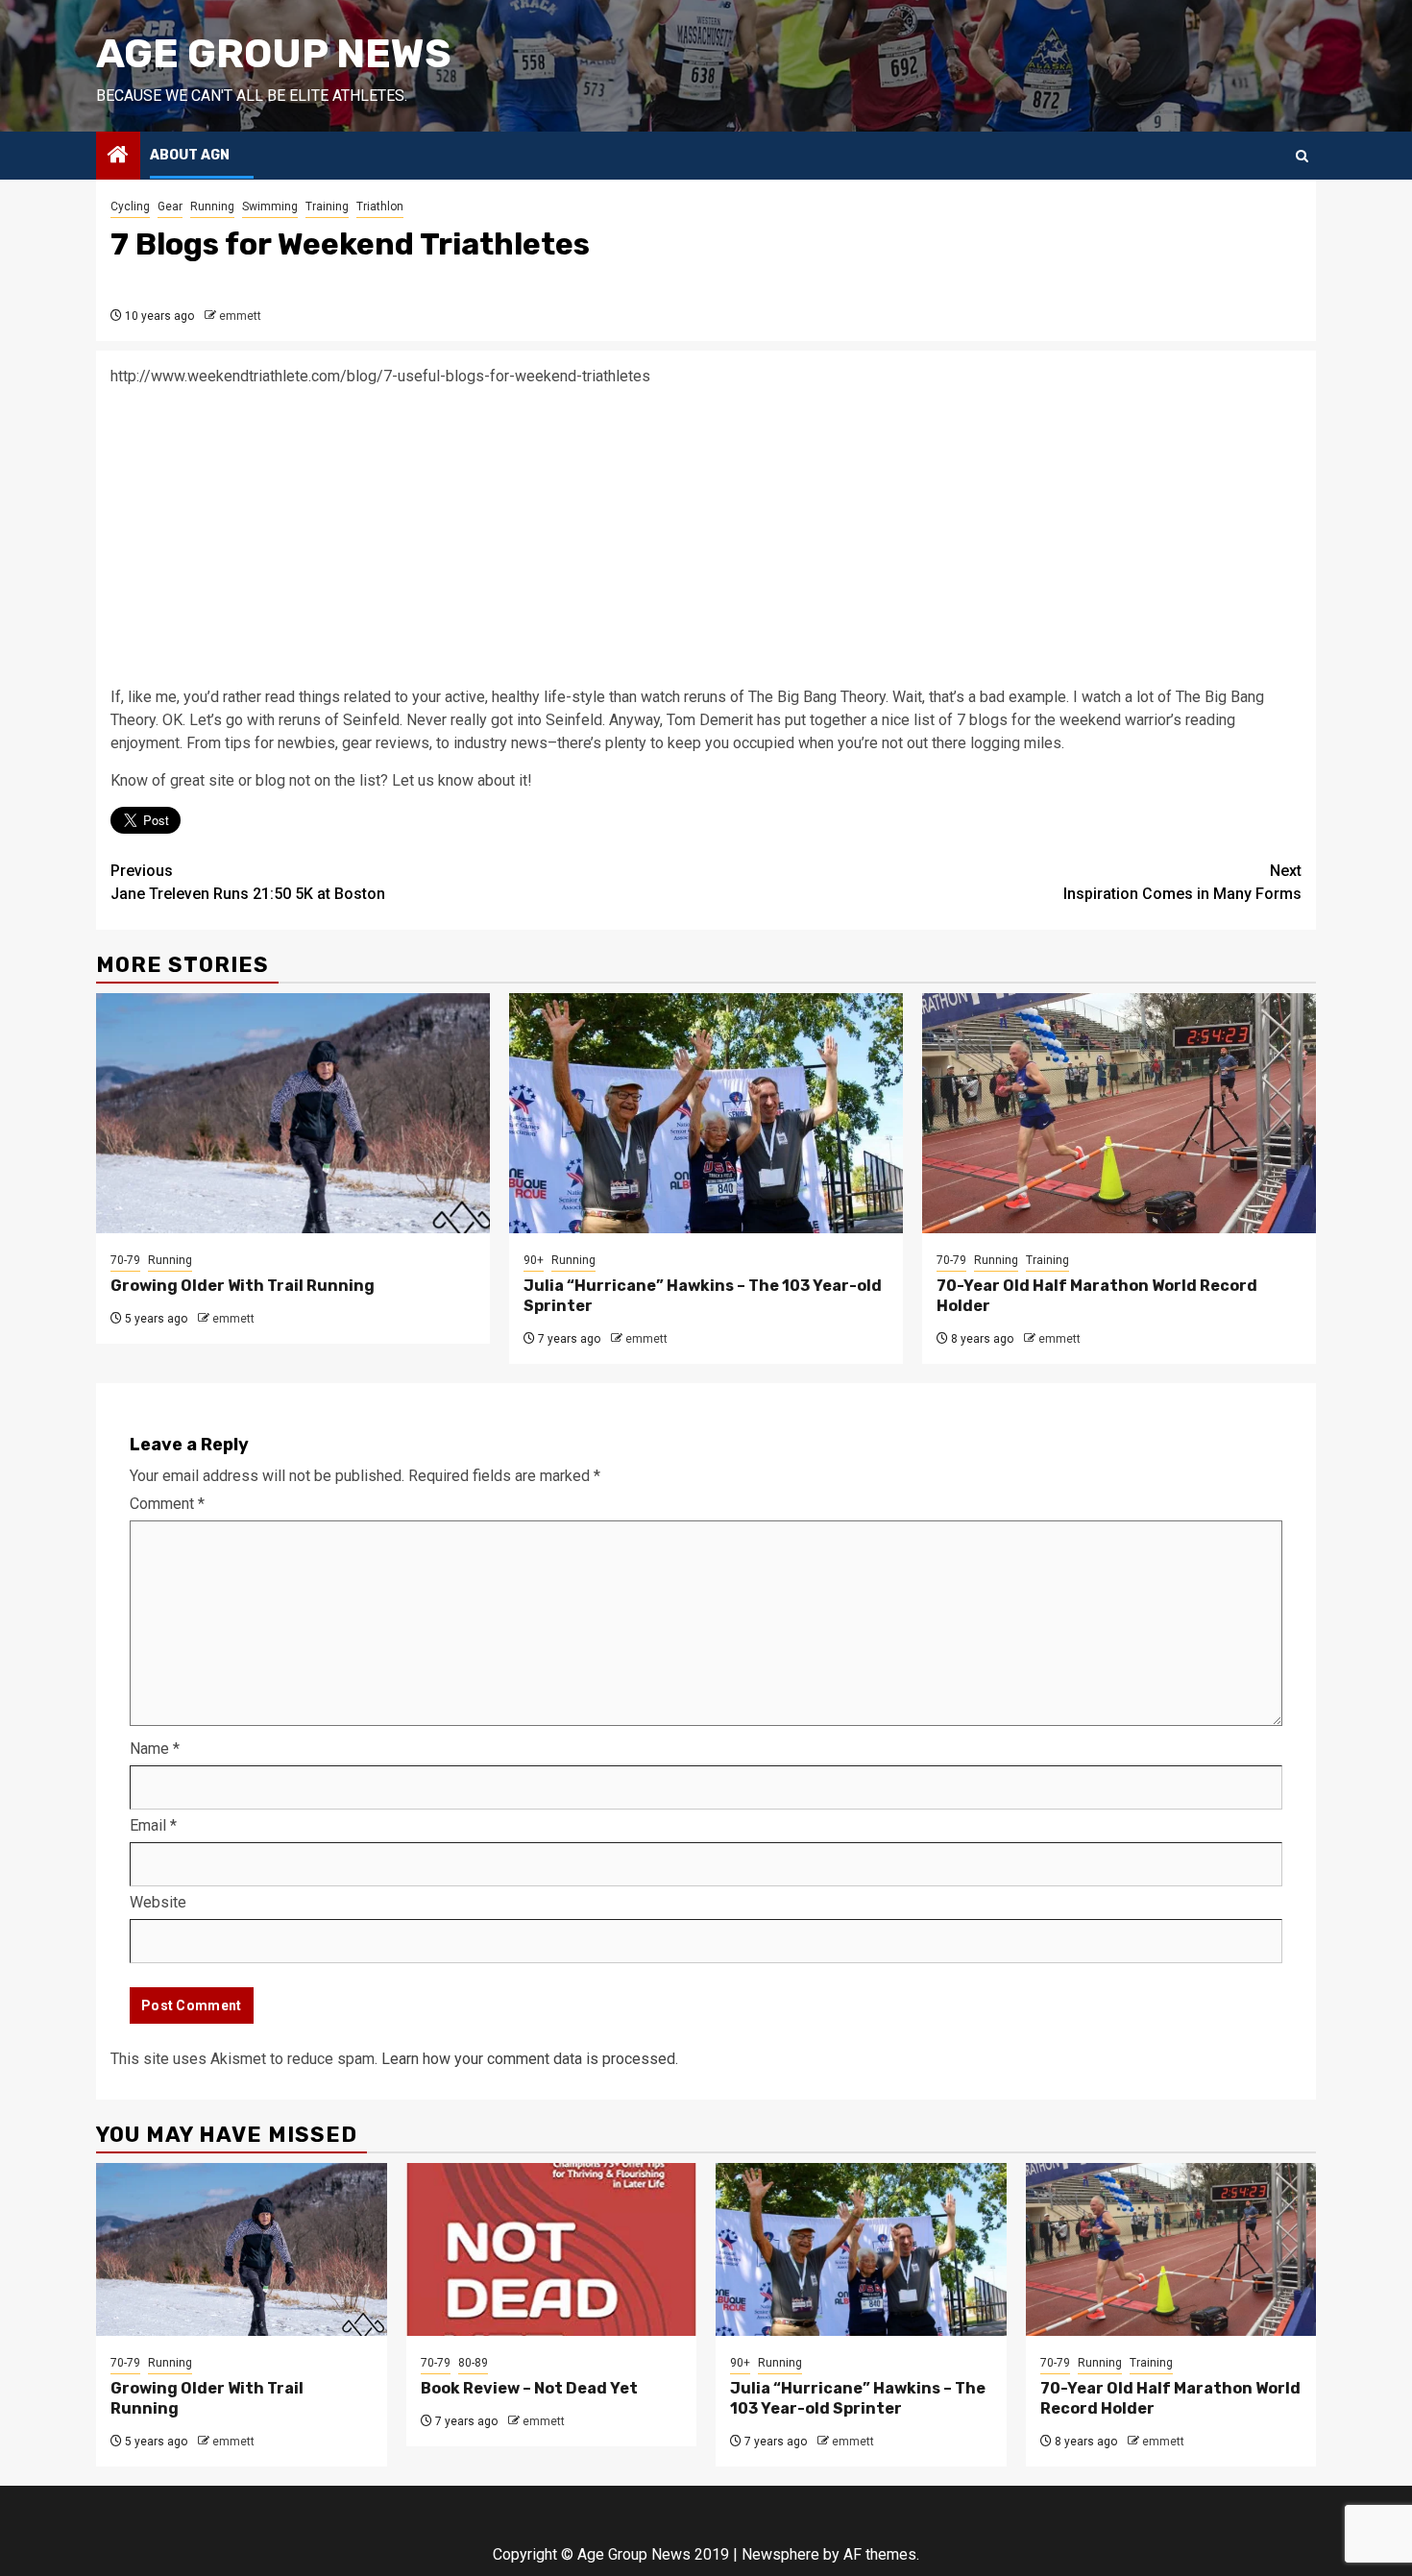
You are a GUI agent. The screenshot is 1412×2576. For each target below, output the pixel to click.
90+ (534, 1260)
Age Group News (274, 54)
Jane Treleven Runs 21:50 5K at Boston (248, 882)
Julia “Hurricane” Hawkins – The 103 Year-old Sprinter (858, 2398)
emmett (240, 316)
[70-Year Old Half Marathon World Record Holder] (1119, 1113)
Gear (170, 207)
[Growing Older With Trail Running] (293, 1113)
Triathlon (380, 207)
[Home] (118, 157)
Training (327, 207)
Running (212, 207)
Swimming (270, 207)
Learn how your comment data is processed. (530, 2059)
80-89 (473, 2363)
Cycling (130, 207)
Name (155, 1749)
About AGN (190, 155)
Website (158, 1902)
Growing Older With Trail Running (243, 1286)
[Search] (1302, 156)
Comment (167, 1504)
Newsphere (780, 2554)
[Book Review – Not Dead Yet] (552, 2249)
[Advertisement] (706, 537)
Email (153, 1825)
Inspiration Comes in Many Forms (1182, 882)
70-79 (125, 1260)
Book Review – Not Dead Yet (529, 2388)
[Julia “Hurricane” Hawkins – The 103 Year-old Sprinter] (706, 1113)
